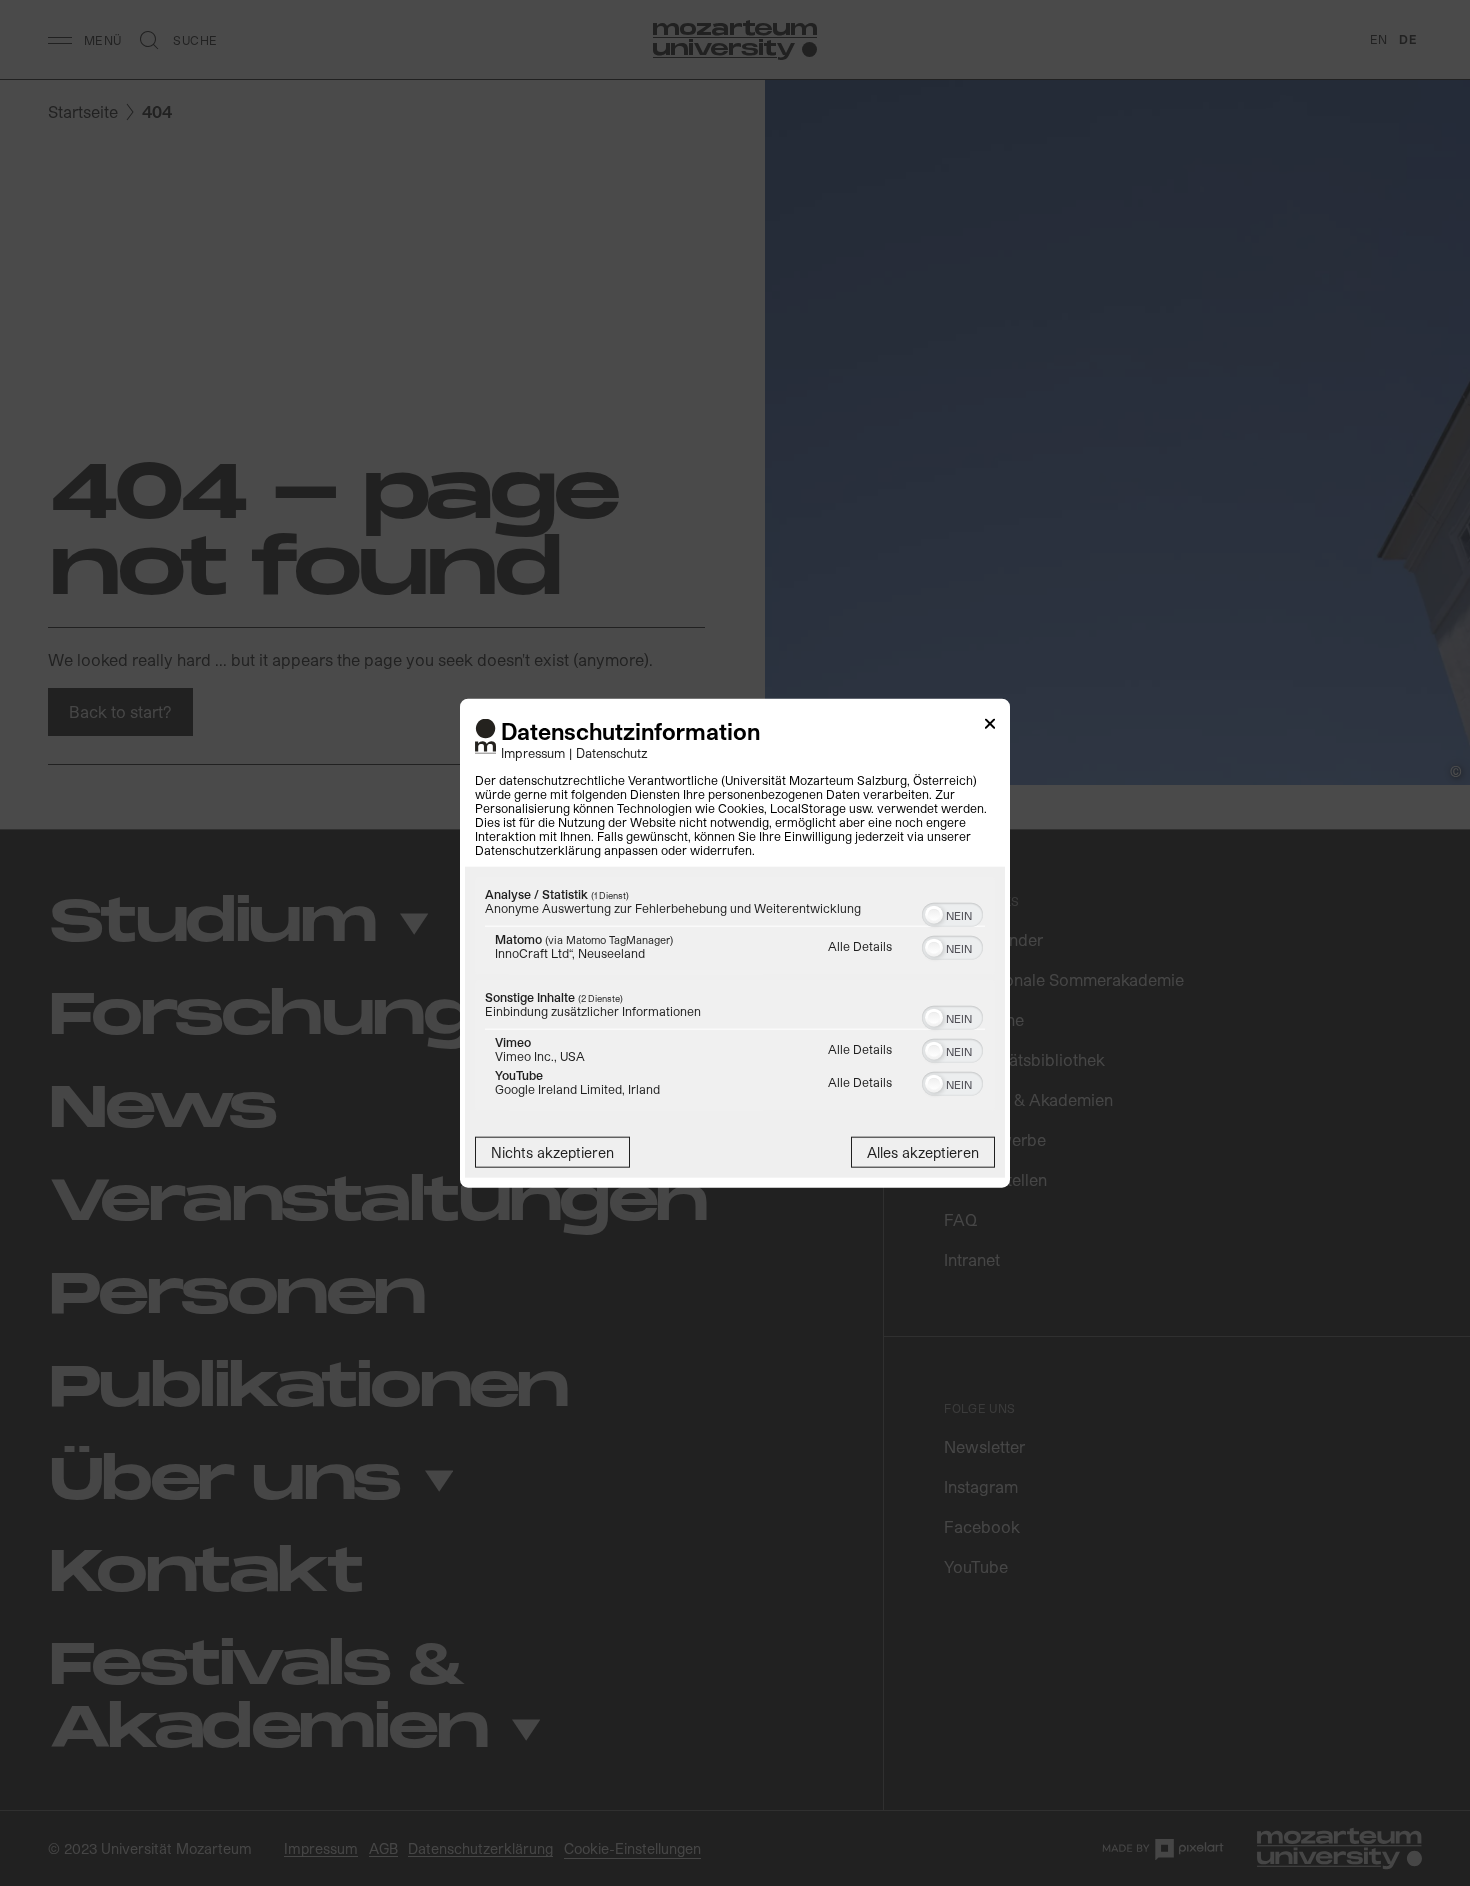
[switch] (952, 912)
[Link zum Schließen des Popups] (990, 727)
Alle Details (860, 945)
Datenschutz (612, 751)
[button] (934, 914)
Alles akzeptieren (923, 1151)
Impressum (533, 751)
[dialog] (735, 943)
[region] (735, 995)
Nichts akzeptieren (552, 1151)
